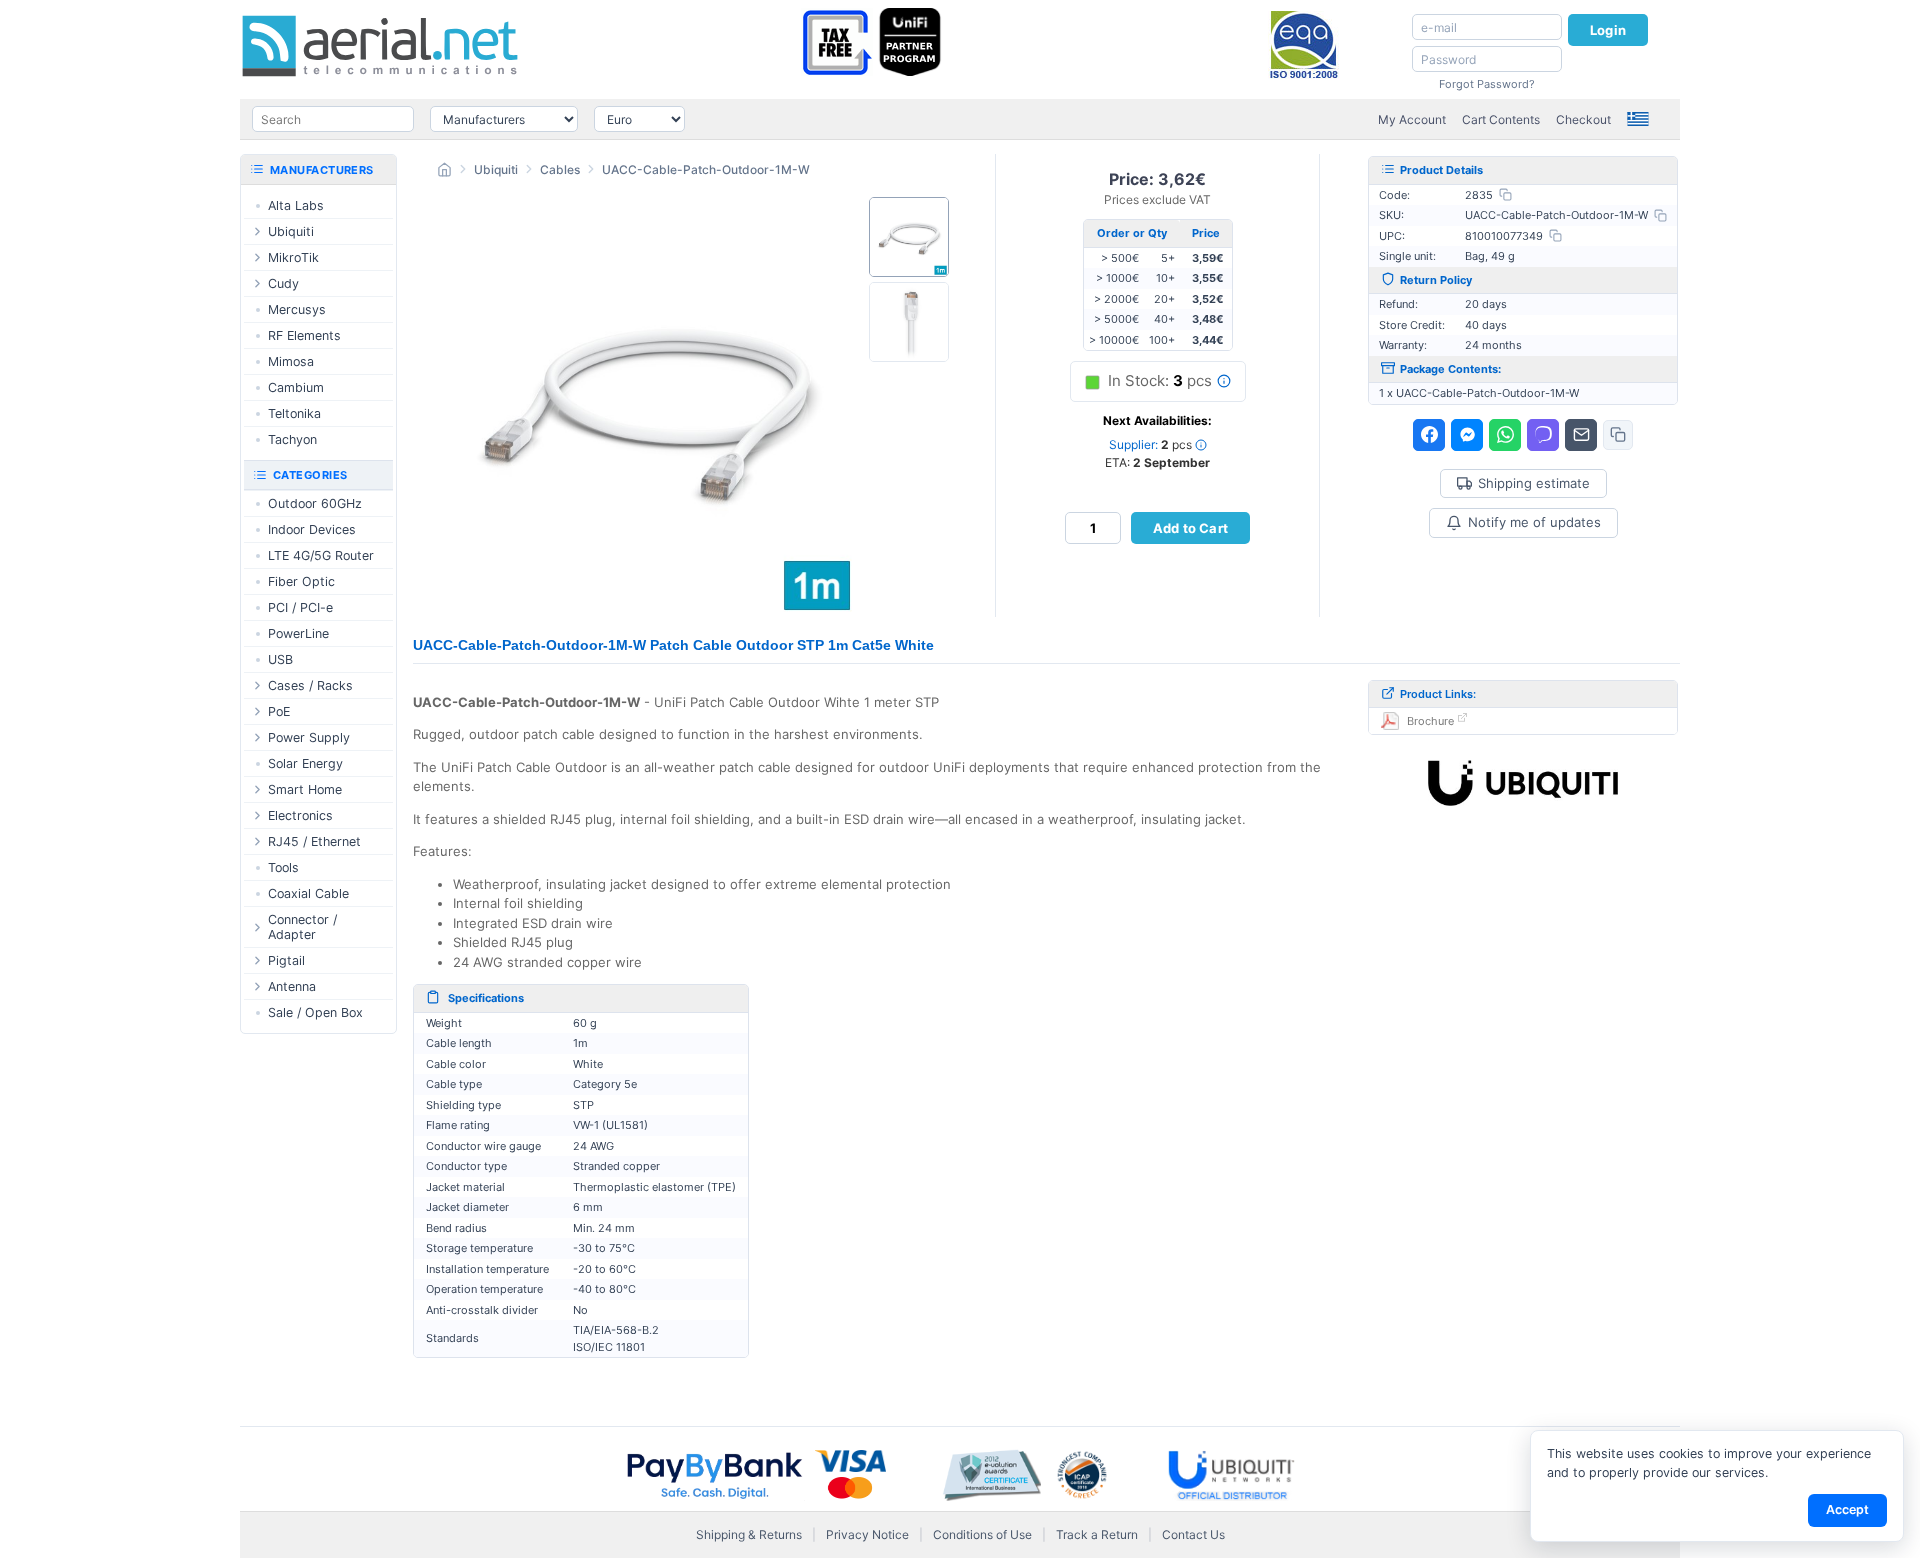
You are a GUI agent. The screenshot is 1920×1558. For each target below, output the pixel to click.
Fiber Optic (301, 581)
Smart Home (305, 789)
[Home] (444, 172)
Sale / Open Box (315, 1012)
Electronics (300, 815)
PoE (279, 711)
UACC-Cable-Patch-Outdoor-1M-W (706, 169)
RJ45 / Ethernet (314, 841)
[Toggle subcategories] (257, 231)
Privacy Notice (867, 1534)
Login (1608, 30)
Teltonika (294, 413)
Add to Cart (1190, 528)
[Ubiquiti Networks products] (1523, 783)
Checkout (1583, 119)
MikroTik (293, 257)
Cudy (283, 283)
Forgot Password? (1487, 84)
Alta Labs (296, 205)
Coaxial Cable (308, 893)
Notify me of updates (1534, 522)
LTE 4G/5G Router (321, 555)
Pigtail (286, 960)
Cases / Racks (310, 685)
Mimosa (291, 361)
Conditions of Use (982, 1534)
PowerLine (298, 633)
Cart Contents (1501, 119)
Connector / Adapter (302, 927)
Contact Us (1193, 1534)
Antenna (292, 986)
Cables (560, 169)
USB (280, 659)
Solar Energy (305, 763)
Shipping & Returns (749, 1534)
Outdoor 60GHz (315, 503)
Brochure (1430, 721)
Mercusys (297, 309)
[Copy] (1505, 194)
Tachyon (292, 439)
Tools (283, 867)
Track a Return (1097, 1534)
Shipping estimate (1534, 483)
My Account (1412, 119)
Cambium (296, 387)
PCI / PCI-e (300, 607)
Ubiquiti (496, 169)
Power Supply (309, 737)
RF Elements (304, 335)
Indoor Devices (312, 529)
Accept (1847, 1509)
